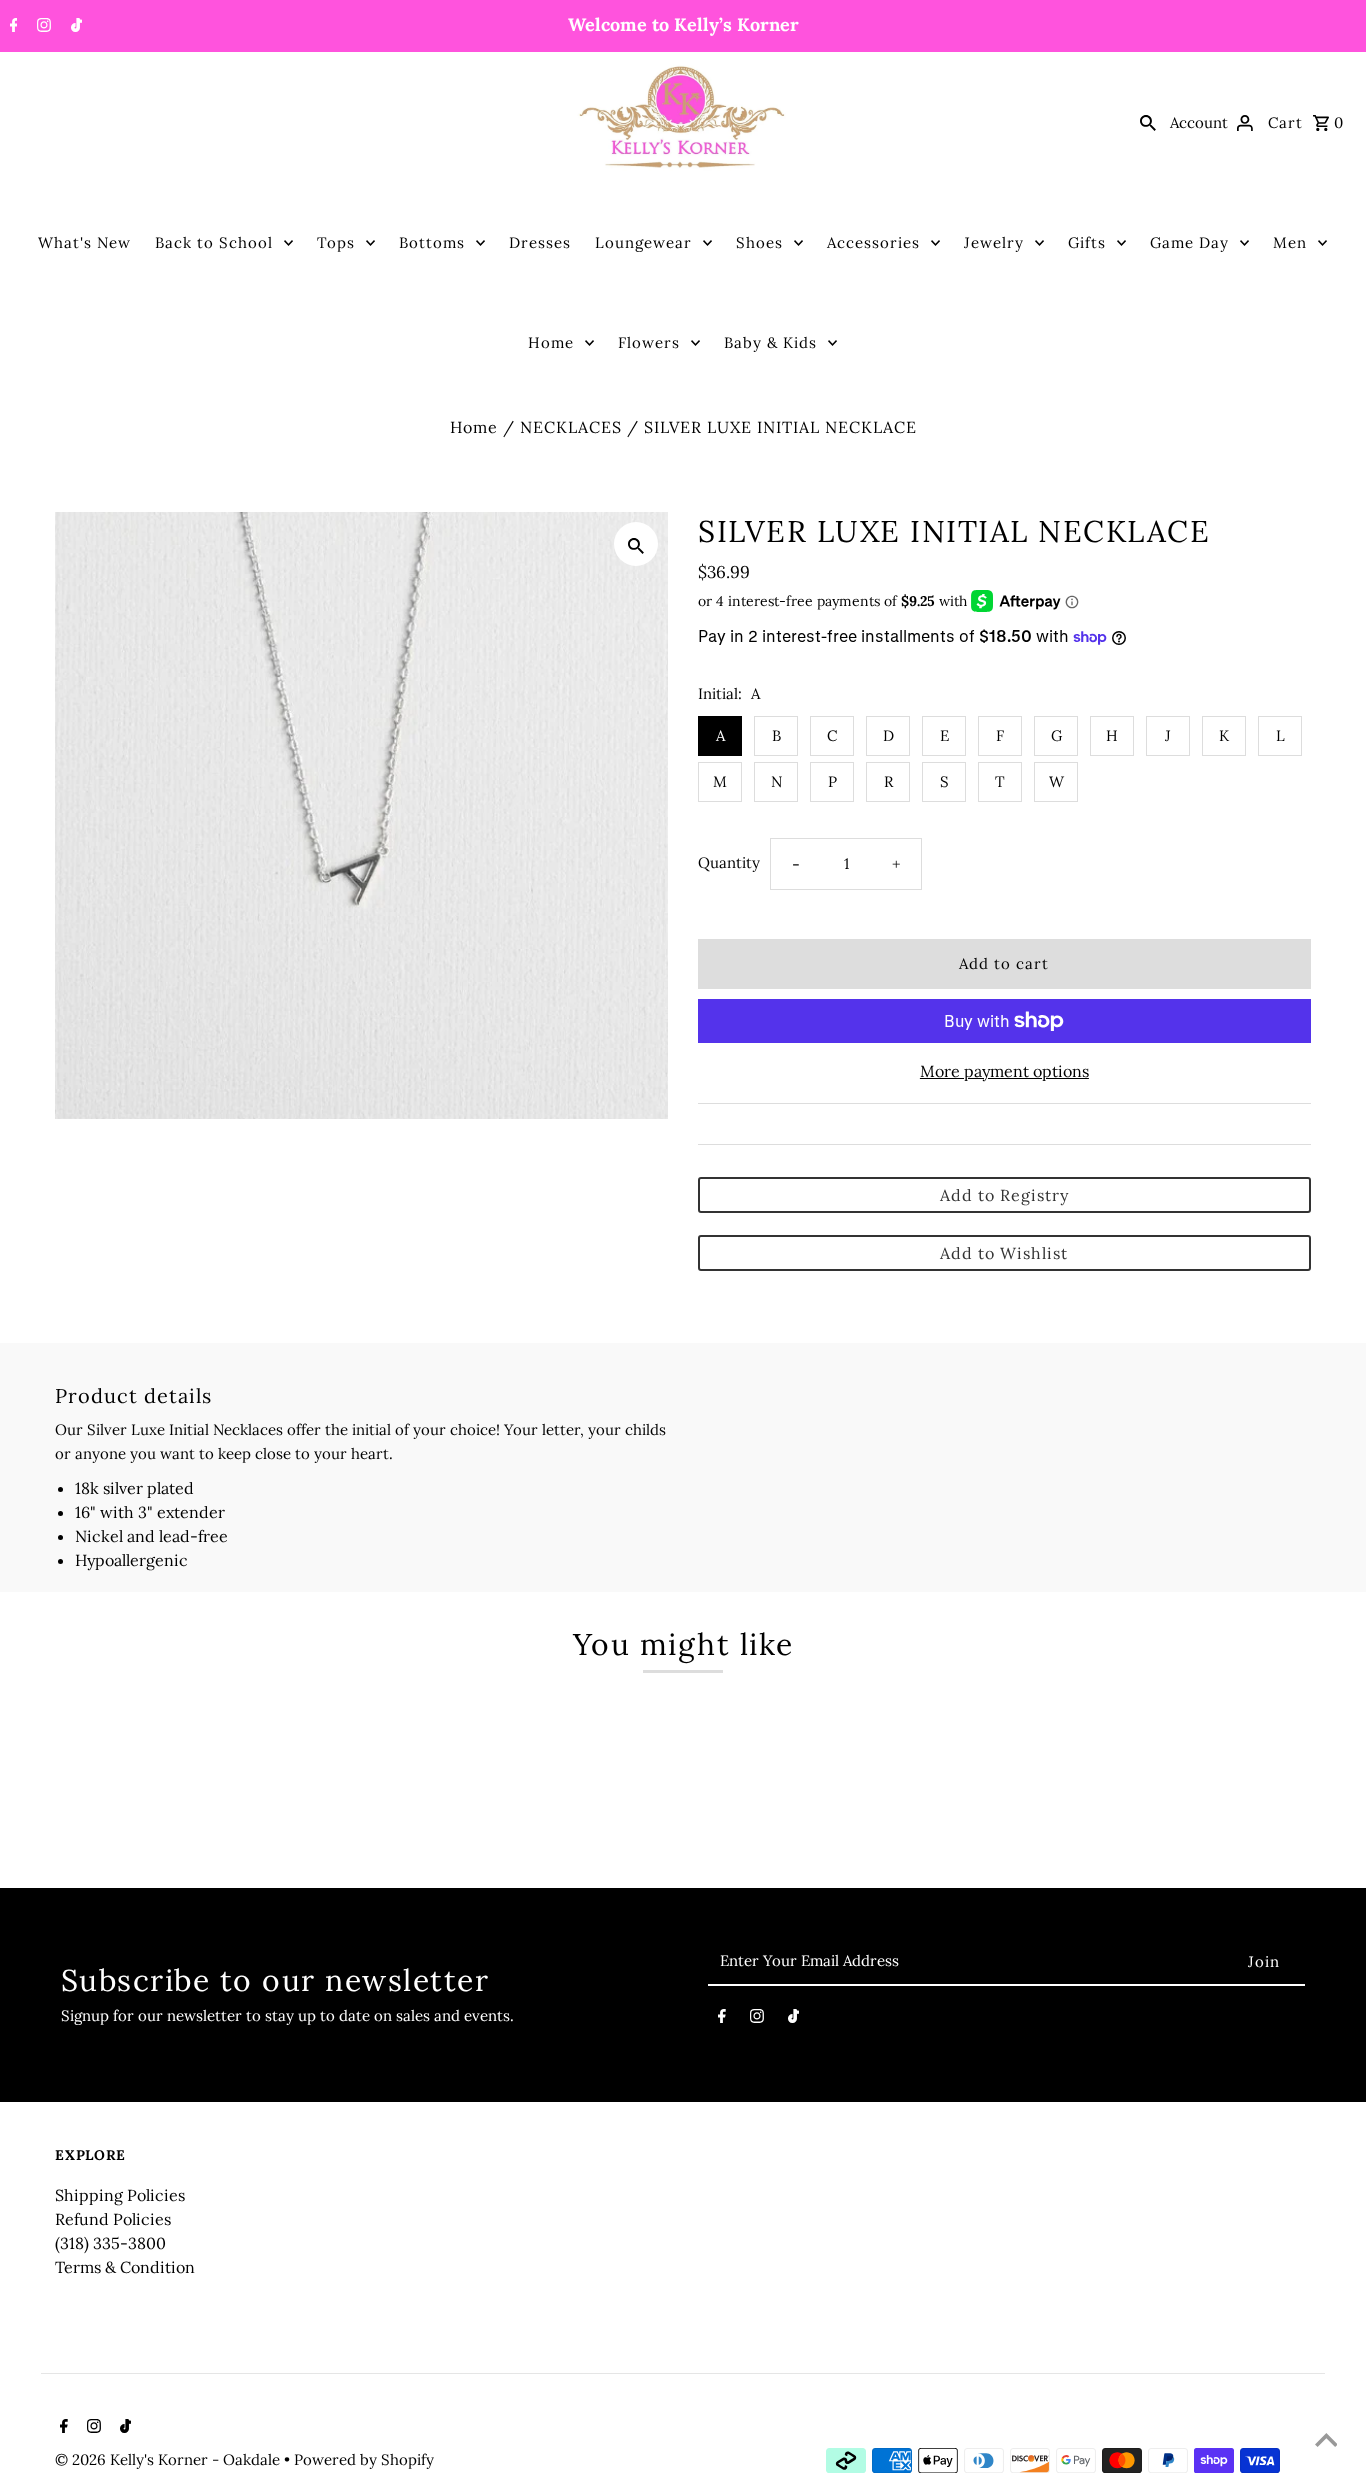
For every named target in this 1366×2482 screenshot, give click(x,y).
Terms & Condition (125, 2267)
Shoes (759, 242)
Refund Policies (113, 2219)
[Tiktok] (74, 27)
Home (551, 342)
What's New (84, 242)
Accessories (873, 242)
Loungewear (643, 242)
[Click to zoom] (636, 544)
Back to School (214, 242)
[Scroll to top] (1326, 2442)
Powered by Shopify (364, 2459)
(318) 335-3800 (110, 2243)
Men (1290, 242)
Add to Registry (1004, 1195)
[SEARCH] (1148, 122)
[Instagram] (41, 27)
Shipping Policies (120, 2195)
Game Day (1189, 242)
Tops (336, 242)
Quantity (729, 862)
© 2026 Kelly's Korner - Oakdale (169, 2459)
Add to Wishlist (1004, 1253)
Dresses (540, 242)
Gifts (1087, 242)
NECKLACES (571, 427)
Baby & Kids (770, 342)
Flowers (649, 342)
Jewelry (994, 242)
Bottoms (432, 242)
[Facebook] (11, 27)
